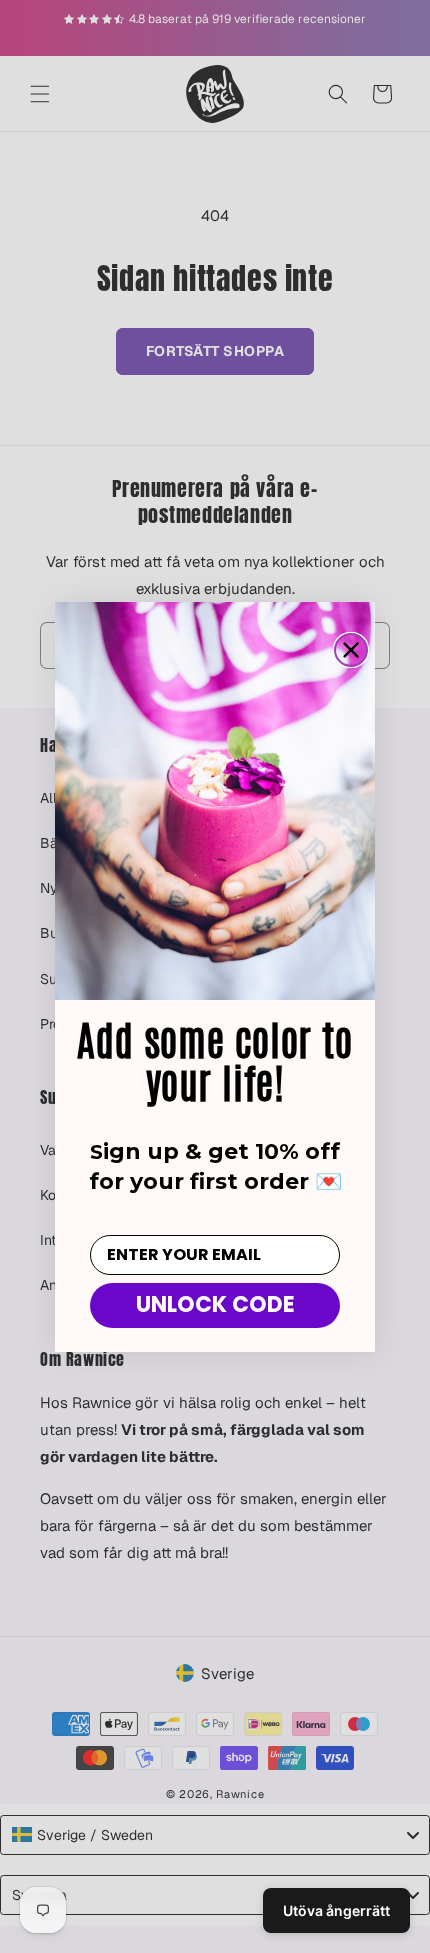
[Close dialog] (351, 650)
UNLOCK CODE (215, 1304)
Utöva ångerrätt (336, 1910)
